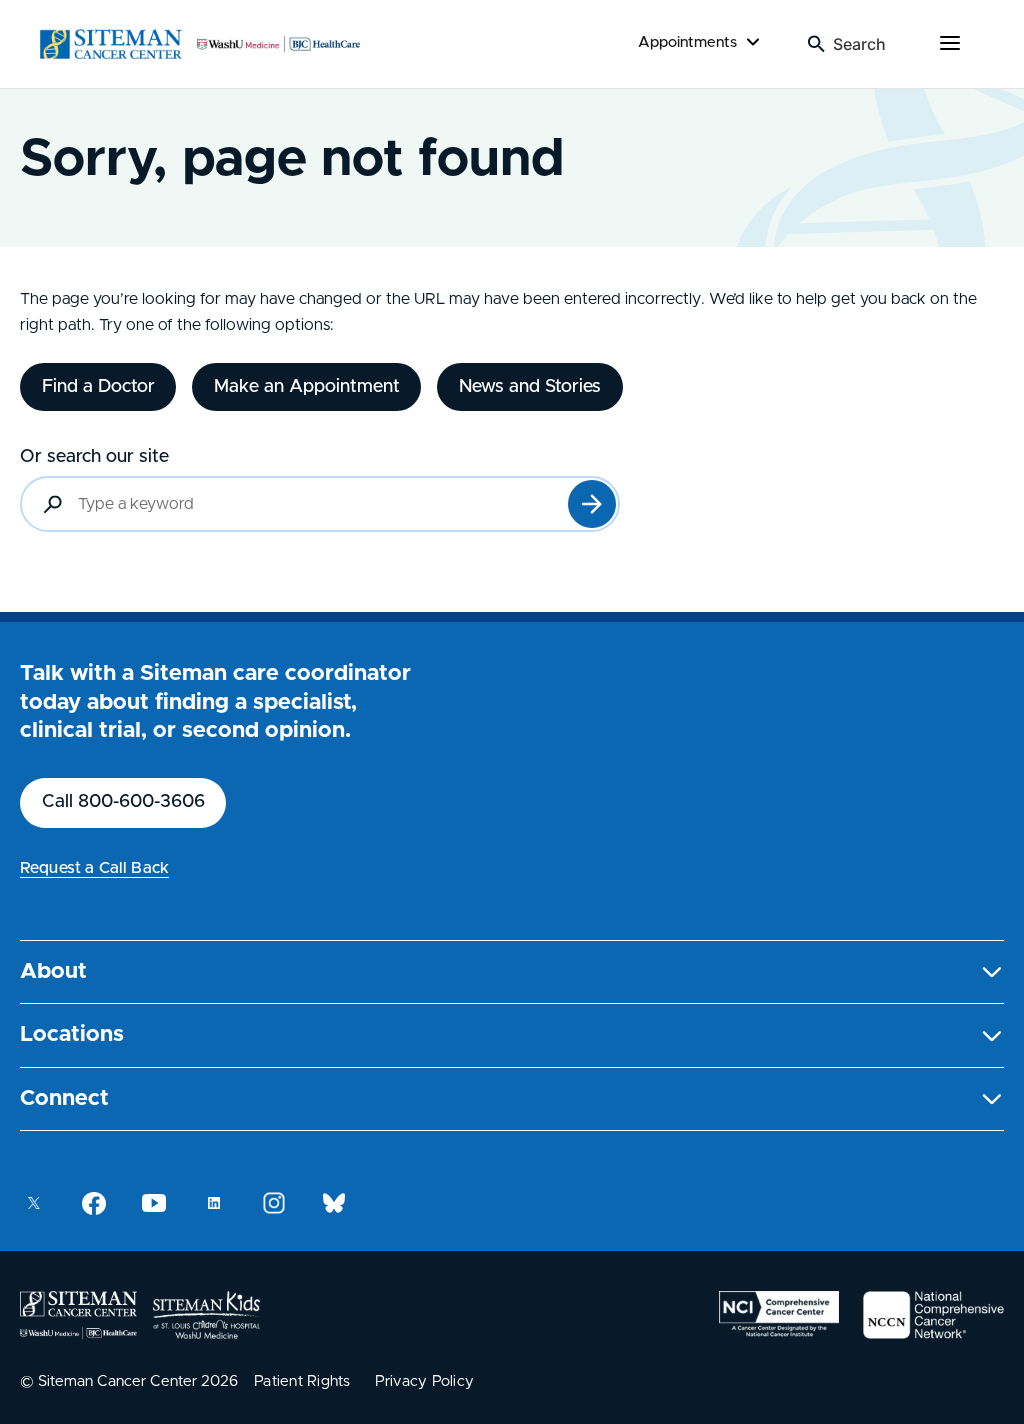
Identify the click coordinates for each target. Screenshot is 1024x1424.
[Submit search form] (592, 504)
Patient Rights (302, 1381)
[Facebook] (94, 1203)
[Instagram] (274, 1203)
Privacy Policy (425, 1381)
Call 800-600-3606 (123, 802)
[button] (512, 972)
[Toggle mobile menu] (950, 44)
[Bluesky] (334, 1203)
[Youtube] (154, 1203)
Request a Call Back (94, 868)
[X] (34, 1203)
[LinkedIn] (214, 1203)
